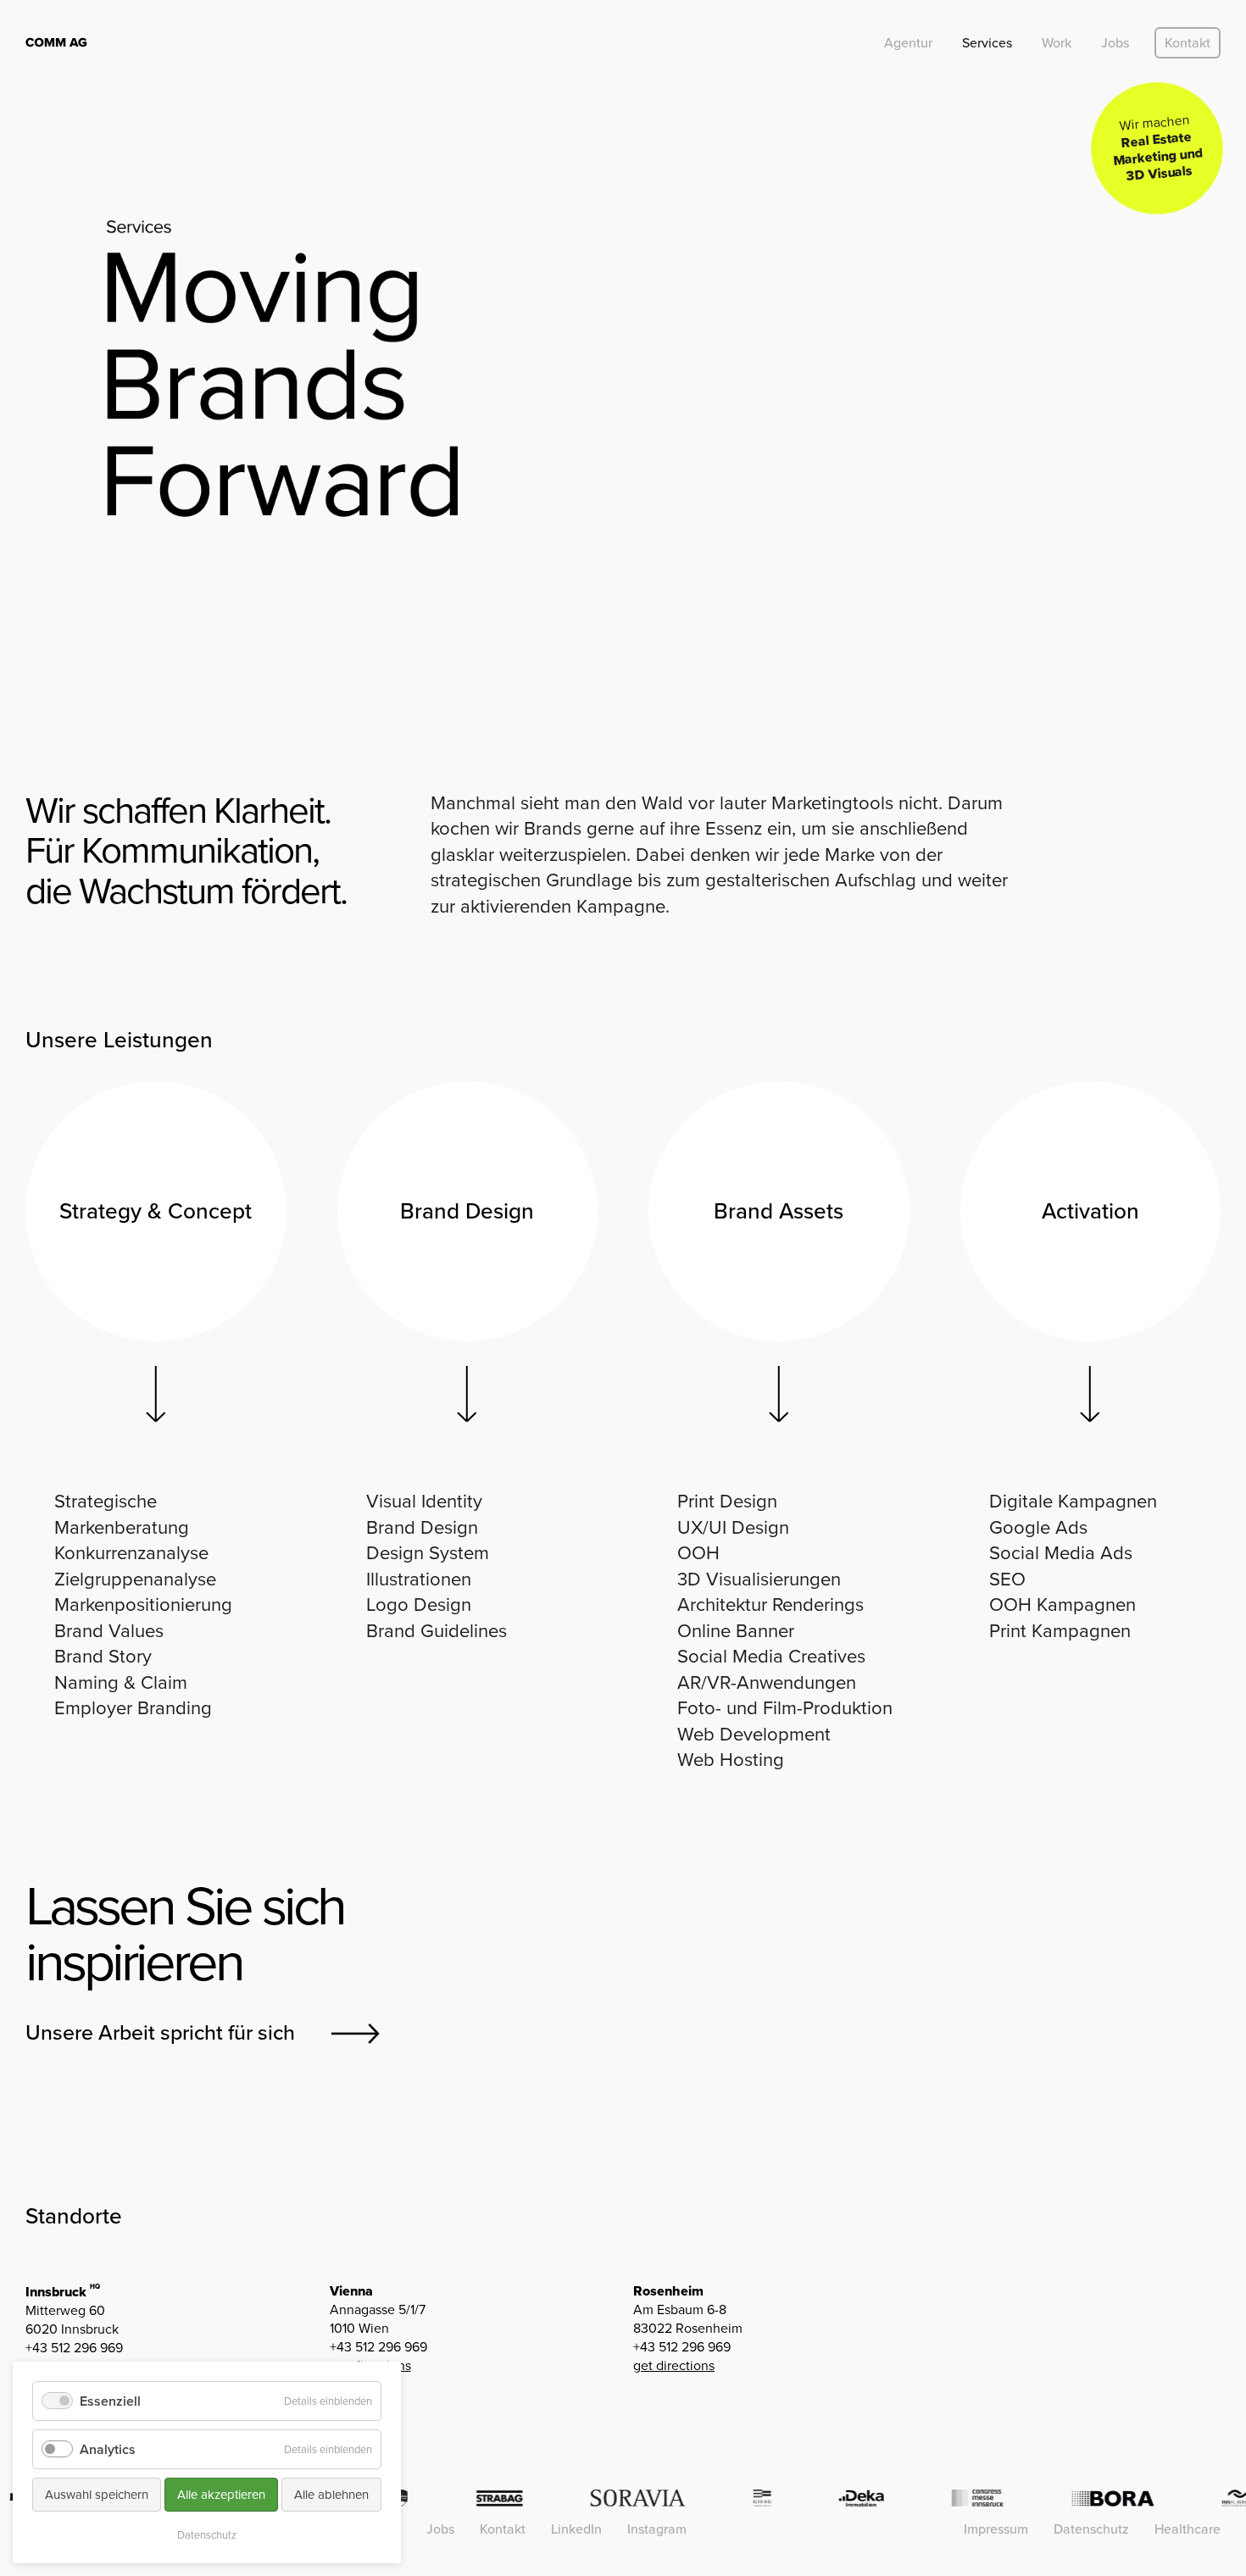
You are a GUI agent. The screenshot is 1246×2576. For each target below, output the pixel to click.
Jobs (1115, 43)
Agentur (908, 43)
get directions (674, 2365)
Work (1057, 43)
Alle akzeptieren (221, 2495)
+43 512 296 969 (74, 2348)
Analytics (108, 2449)
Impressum (996, 2529)
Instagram (657, 2529)
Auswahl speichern (97, 2495)
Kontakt (1188, 43)
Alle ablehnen (331, 2495)
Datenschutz (1091, 2529)
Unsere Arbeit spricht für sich (160, 2032)
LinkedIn (576, 2529)
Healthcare (1188, 2529)
